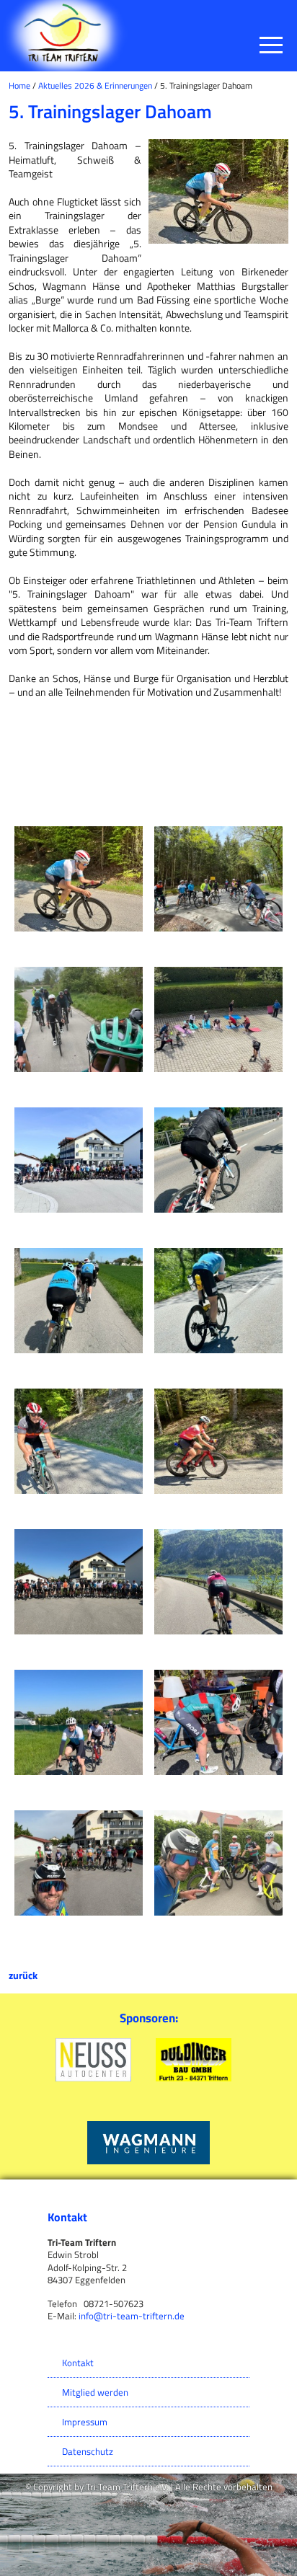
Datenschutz (88, 2451)
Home (19, 85)
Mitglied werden (95, 2392)
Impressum (85, 2422)
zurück (23, 1975)
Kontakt (78, 2363)
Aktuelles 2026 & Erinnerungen (95, 85)
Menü (271, 47)
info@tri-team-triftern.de (132, 2316)
